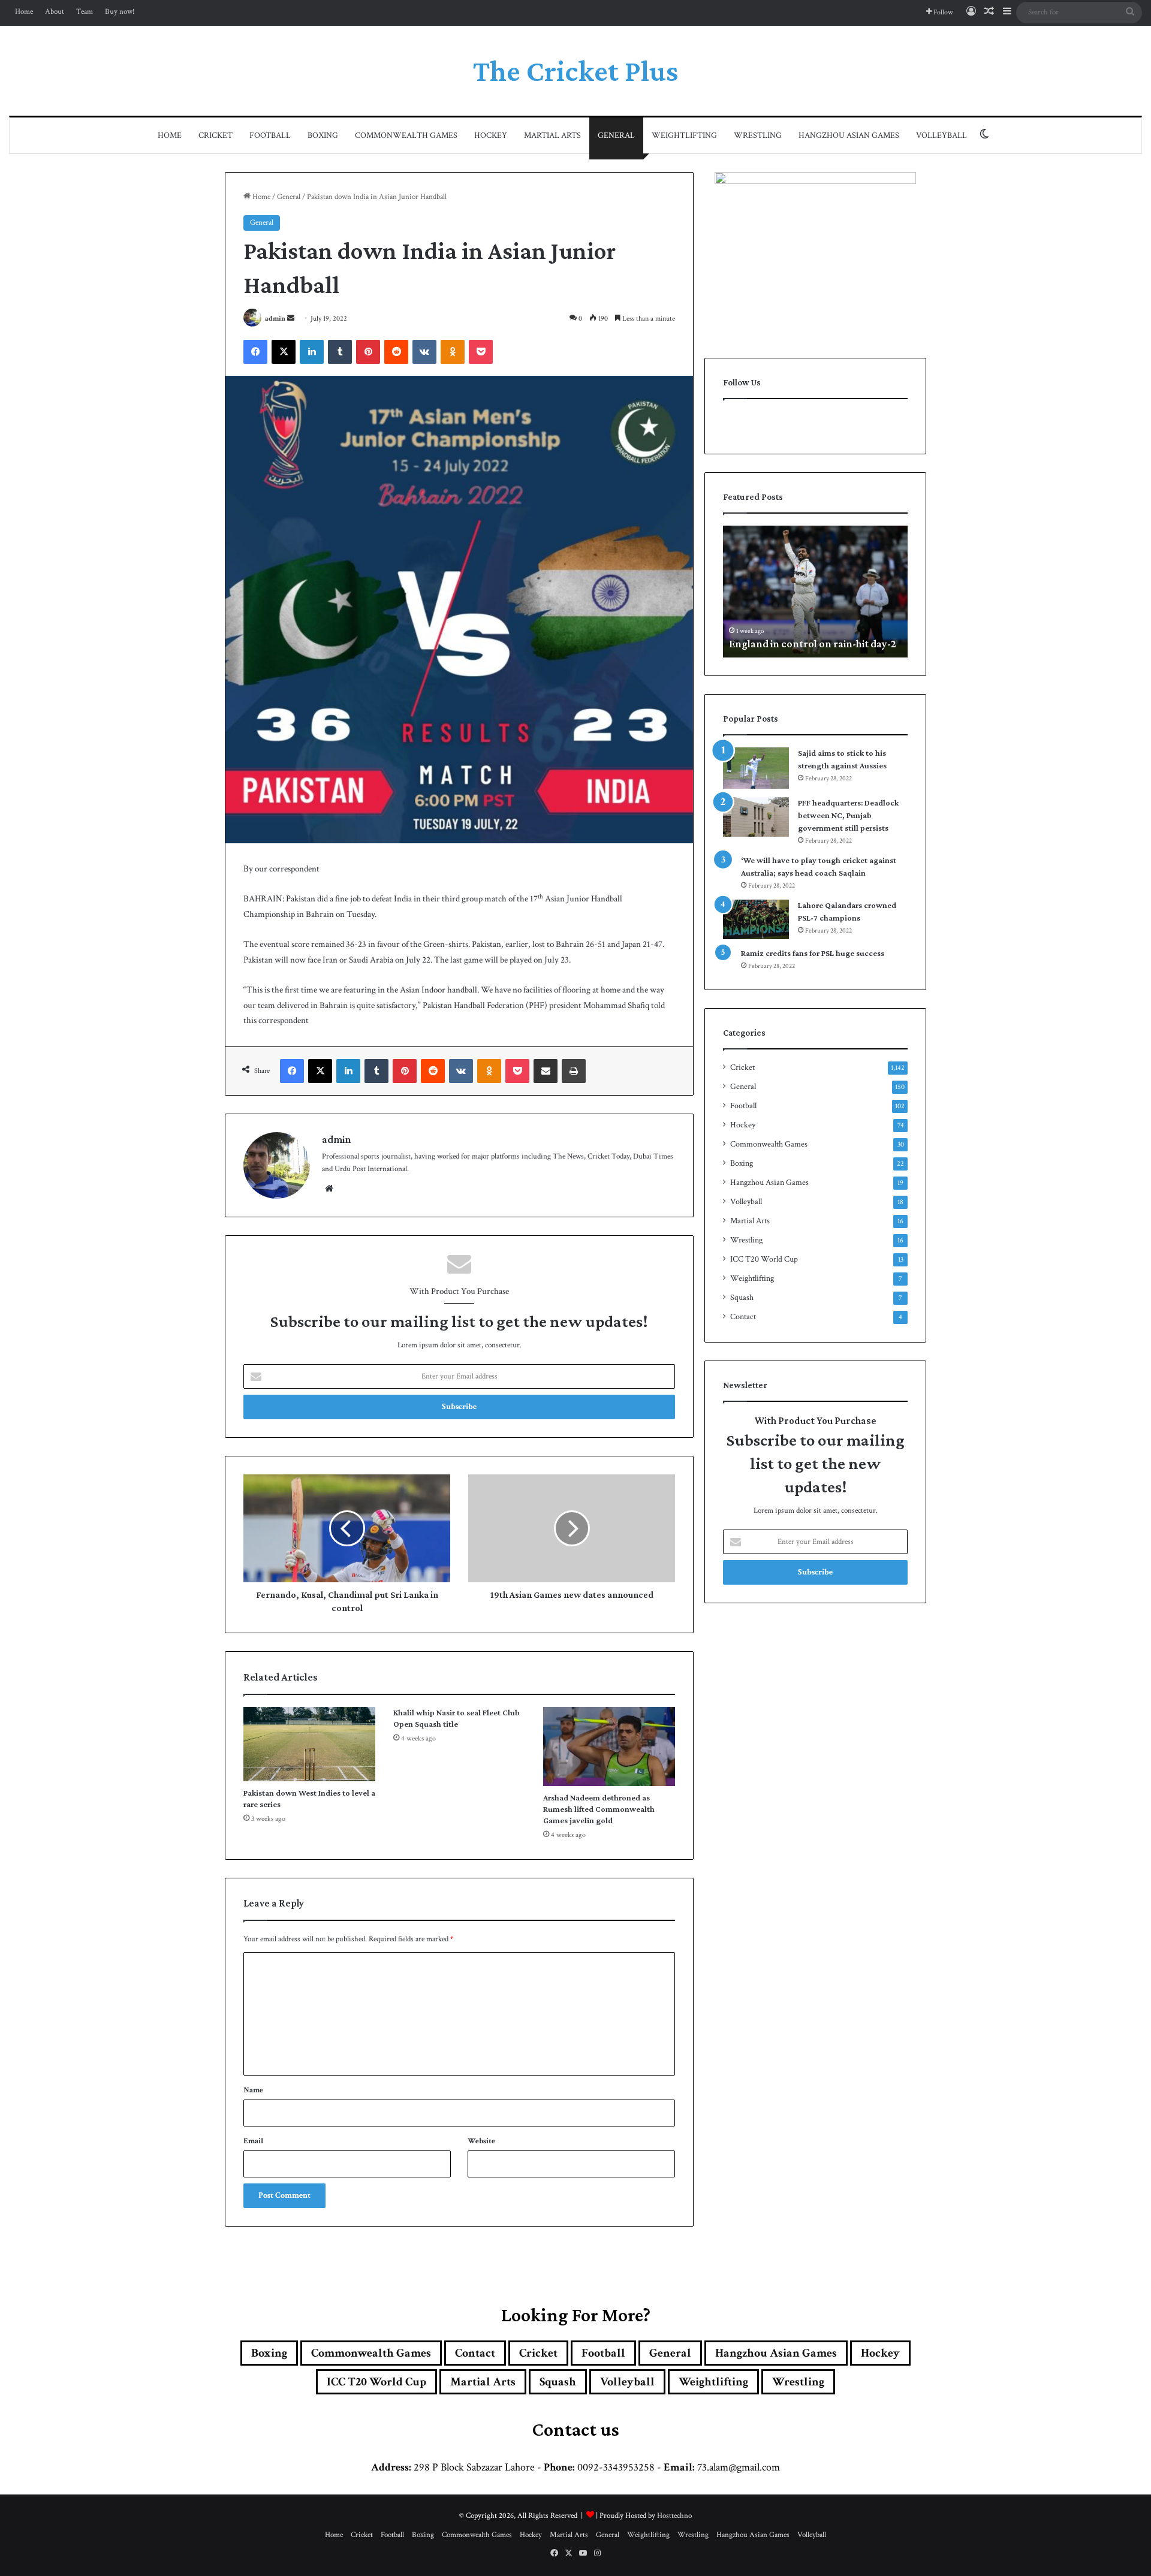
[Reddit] (396, 352)
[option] (836, 592)
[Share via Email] (546, 1071)
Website (481, 2141)
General (616, 135)
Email (253, 2141)
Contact (743, 1317)
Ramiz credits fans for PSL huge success (813, 953)
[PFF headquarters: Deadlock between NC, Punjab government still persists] (756, 817)
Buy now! (120, 12)
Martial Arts (552, 135)
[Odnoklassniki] (453, 352)
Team (85, 12)
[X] (284, 352)
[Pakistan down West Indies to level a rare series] (309, 1744)
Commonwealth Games (406, 135)
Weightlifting (684, 135)
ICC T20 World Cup (764, 1259)
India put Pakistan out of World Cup (833, 644)
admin (275, 319)
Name (253, 2090)
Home (24, 12)
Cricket (216, 135)
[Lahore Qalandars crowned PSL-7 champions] (756, 919)
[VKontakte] (424, 352)
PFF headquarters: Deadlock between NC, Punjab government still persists (848, 815)
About (55, 12)
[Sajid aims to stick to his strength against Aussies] (756, 768)
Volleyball (941, 135)
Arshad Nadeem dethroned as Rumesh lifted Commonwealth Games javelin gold (599, 1809)
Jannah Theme (387, 2564)
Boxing (323, 135)
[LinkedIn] (312, 352)
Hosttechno (674, 2516)
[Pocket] (481, 352)
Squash (742, 1298)
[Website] (329, 1189)
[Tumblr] (340, 352)
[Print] (574, 1071)
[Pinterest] (368, 352)
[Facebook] (255, 352)
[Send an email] (291, 319)
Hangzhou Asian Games (849, 135)
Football (270, 135)
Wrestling (758, 135)
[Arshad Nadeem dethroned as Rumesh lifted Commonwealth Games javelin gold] (609, 1747)
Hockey (491, 135)
